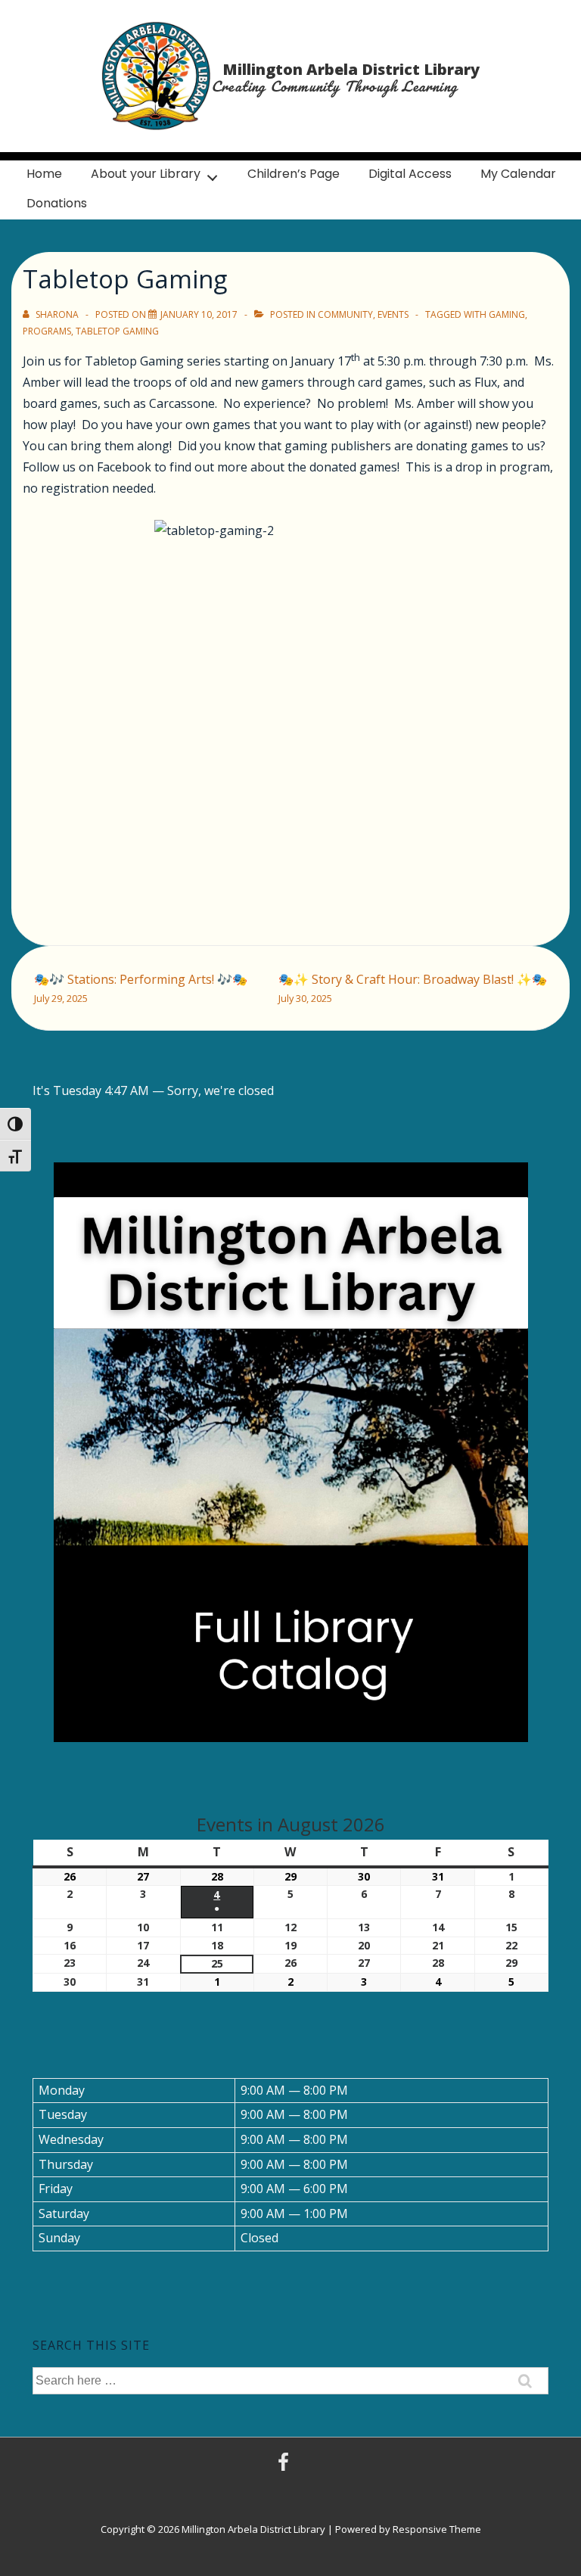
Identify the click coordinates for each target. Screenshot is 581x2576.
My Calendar (518, 174)
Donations (57, 203)
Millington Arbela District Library (351, 69)
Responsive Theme (437, 2529)
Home (44, 174)
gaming (507, 314)
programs (47, 331)
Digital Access (410, 174)
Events (393, 314)
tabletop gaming (117, 331)
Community (345, 314)
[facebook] (285, 2467)
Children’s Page (294, 174)
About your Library (146, 174)
